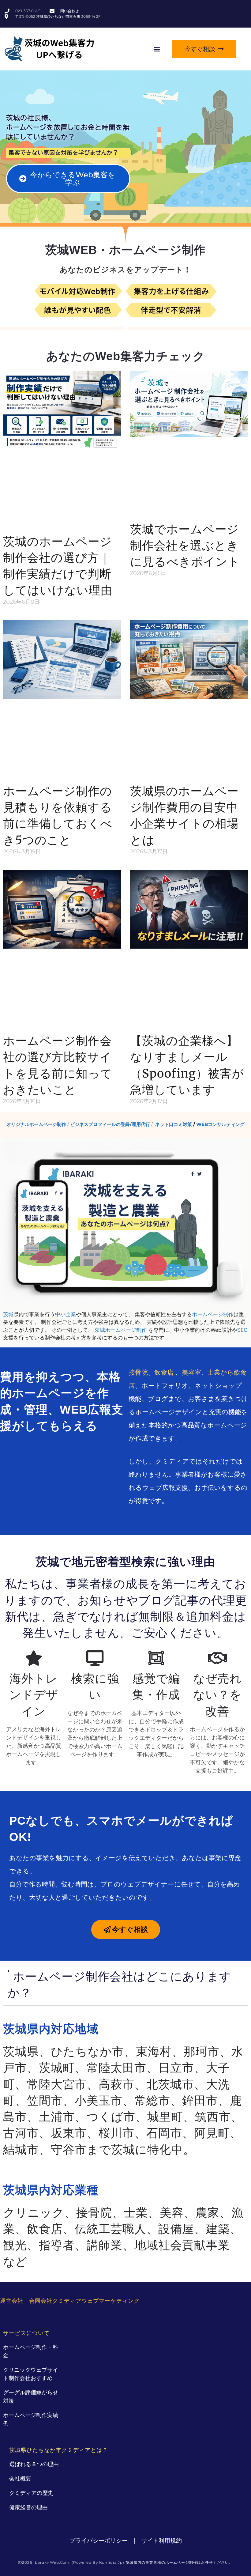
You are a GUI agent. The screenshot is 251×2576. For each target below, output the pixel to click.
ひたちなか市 (87, 2051)
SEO (242, 1330)
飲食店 (164, 1372)
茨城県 (21, 2051)
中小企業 (66, 1314)
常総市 (152, 2100)
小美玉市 (99, 2100)
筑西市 (213, 2117)
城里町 (165, 2117)
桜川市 (116, 2133)
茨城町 (57, 2068)
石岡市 (164, 2133)
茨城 (8, 1314)
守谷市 (69, 2149)
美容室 (191, 1372)
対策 (67, 153)
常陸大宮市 (57, 2084)
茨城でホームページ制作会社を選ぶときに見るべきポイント (185, 545)
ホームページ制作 (213, 1314)
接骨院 (138, 1372)
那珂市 (202, 2051)
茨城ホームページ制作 (121, 1330)
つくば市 (111, 2117)
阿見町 (212, 2133)
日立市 (176, 2068)
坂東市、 (75, 2133)
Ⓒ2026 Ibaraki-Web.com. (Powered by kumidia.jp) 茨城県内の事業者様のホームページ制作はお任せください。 (125, 2562)
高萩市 (116, 2084)
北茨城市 (170, 2084)
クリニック (34, 2213)
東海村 (154, 2051)
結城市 (21, 2149)
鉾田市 (200, 2100)
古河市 (21, 2133)
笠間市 (45, 2100)
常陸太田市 (116, 2068)
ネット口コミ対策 (174, 1124)
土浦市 (57, 2117)
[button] (157, 49)
